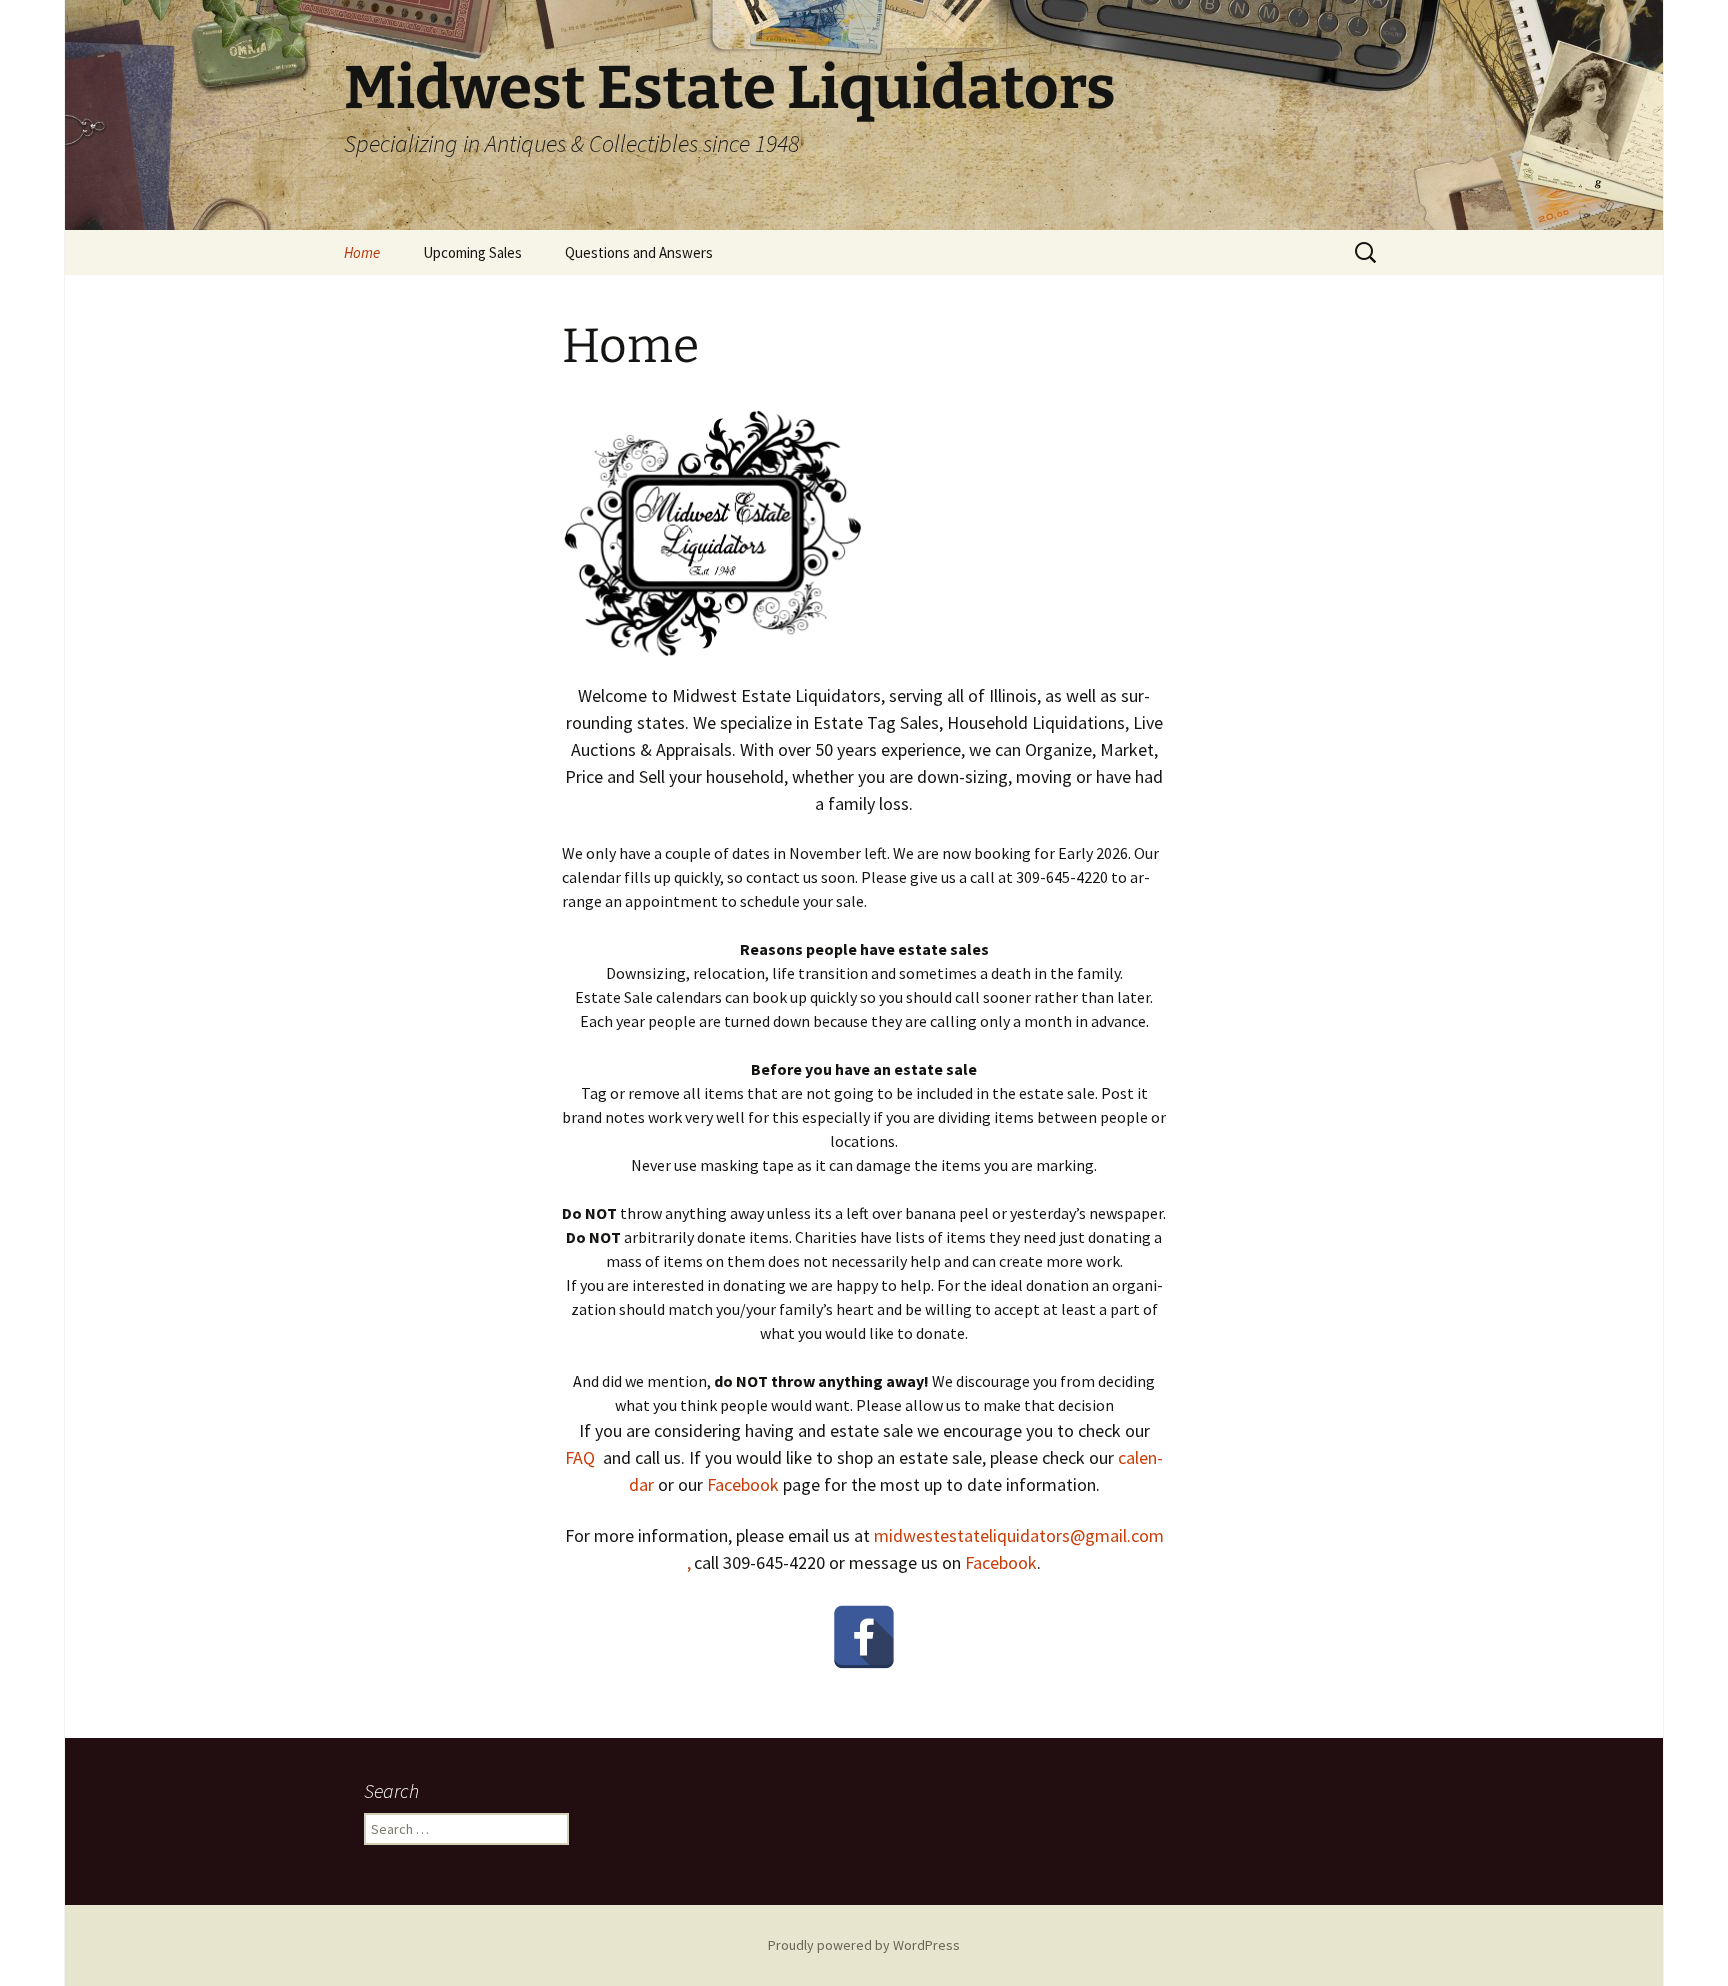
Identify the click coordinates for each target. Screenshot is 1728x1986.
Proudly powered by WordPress (864, 1945)
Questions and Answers (639, 252)
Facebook (743, 1484)
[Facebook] (864, 1637)
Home (362, 252)
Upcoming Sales (472, 252)
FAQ (580, 1457)
